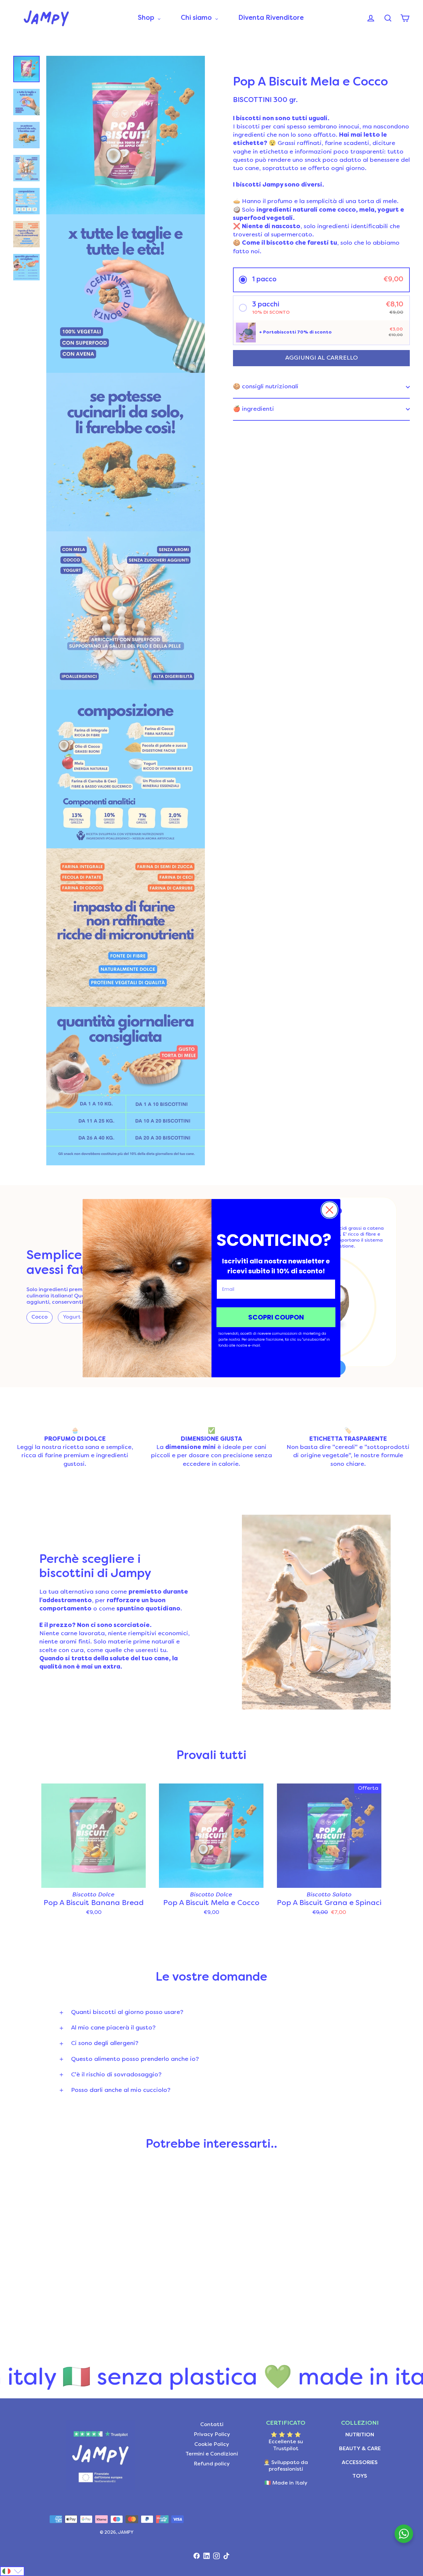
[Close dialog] (329, 1210)
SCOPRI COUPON (276, 1317)
